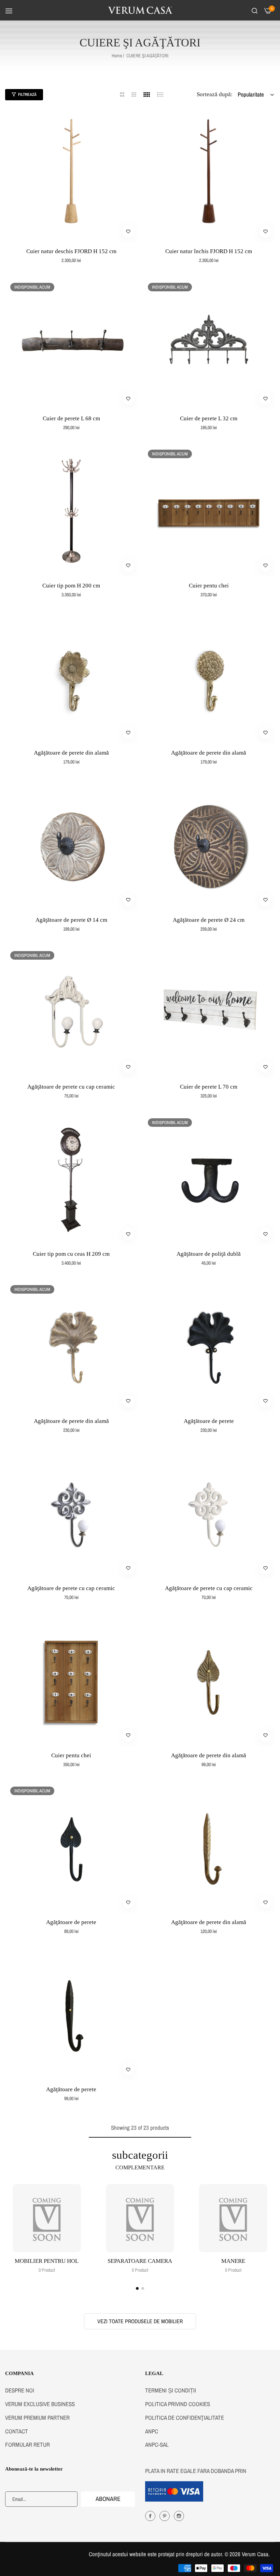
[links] (47, 2218)
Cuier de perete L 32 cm (209, 418)
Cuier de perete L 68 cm (71, 418)
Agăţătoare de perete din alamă (71, 753)
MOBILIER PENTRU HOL (47, 2261)
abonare (108, 2499)
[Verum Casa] (140, 10)
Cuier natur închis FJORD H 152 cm (209, 251)
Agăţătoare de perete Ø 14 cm (71, 920)
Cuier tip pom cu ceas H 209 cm (71, 1254)
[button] (128, 231)
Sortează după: (215, 94)
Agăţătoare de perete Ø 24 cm (209, 920)
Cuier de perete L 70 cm (209, 1087)
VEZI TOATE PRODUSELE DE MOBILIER (140, 2321)
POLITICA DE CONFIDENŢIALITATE (185, 2418)
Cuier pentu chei (209, 586)
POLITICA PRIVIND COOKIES (178, 2404)
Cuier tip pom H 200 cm (71, 586)
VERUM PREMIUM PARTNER (37, 2418)
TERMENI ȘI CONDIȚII (171, 2390)
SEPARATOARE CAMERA (140, 2261)
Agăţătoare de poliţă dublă (209, 1254)
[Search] (255, 10)
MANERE (233, 2261)
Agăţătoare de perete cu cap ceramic (71, 1087)
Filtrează (27, 94)
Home (117, 56)
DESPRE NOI (20, 2390)
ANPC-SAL (157, 2444)
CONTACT (17, 2431)
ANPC (152, 2431)
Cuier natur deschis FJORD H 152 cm (71, 251)
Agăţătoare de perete (209, 1421)
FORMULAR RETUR (27, 2444)
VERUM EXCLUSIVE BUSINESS (40, 2404)
